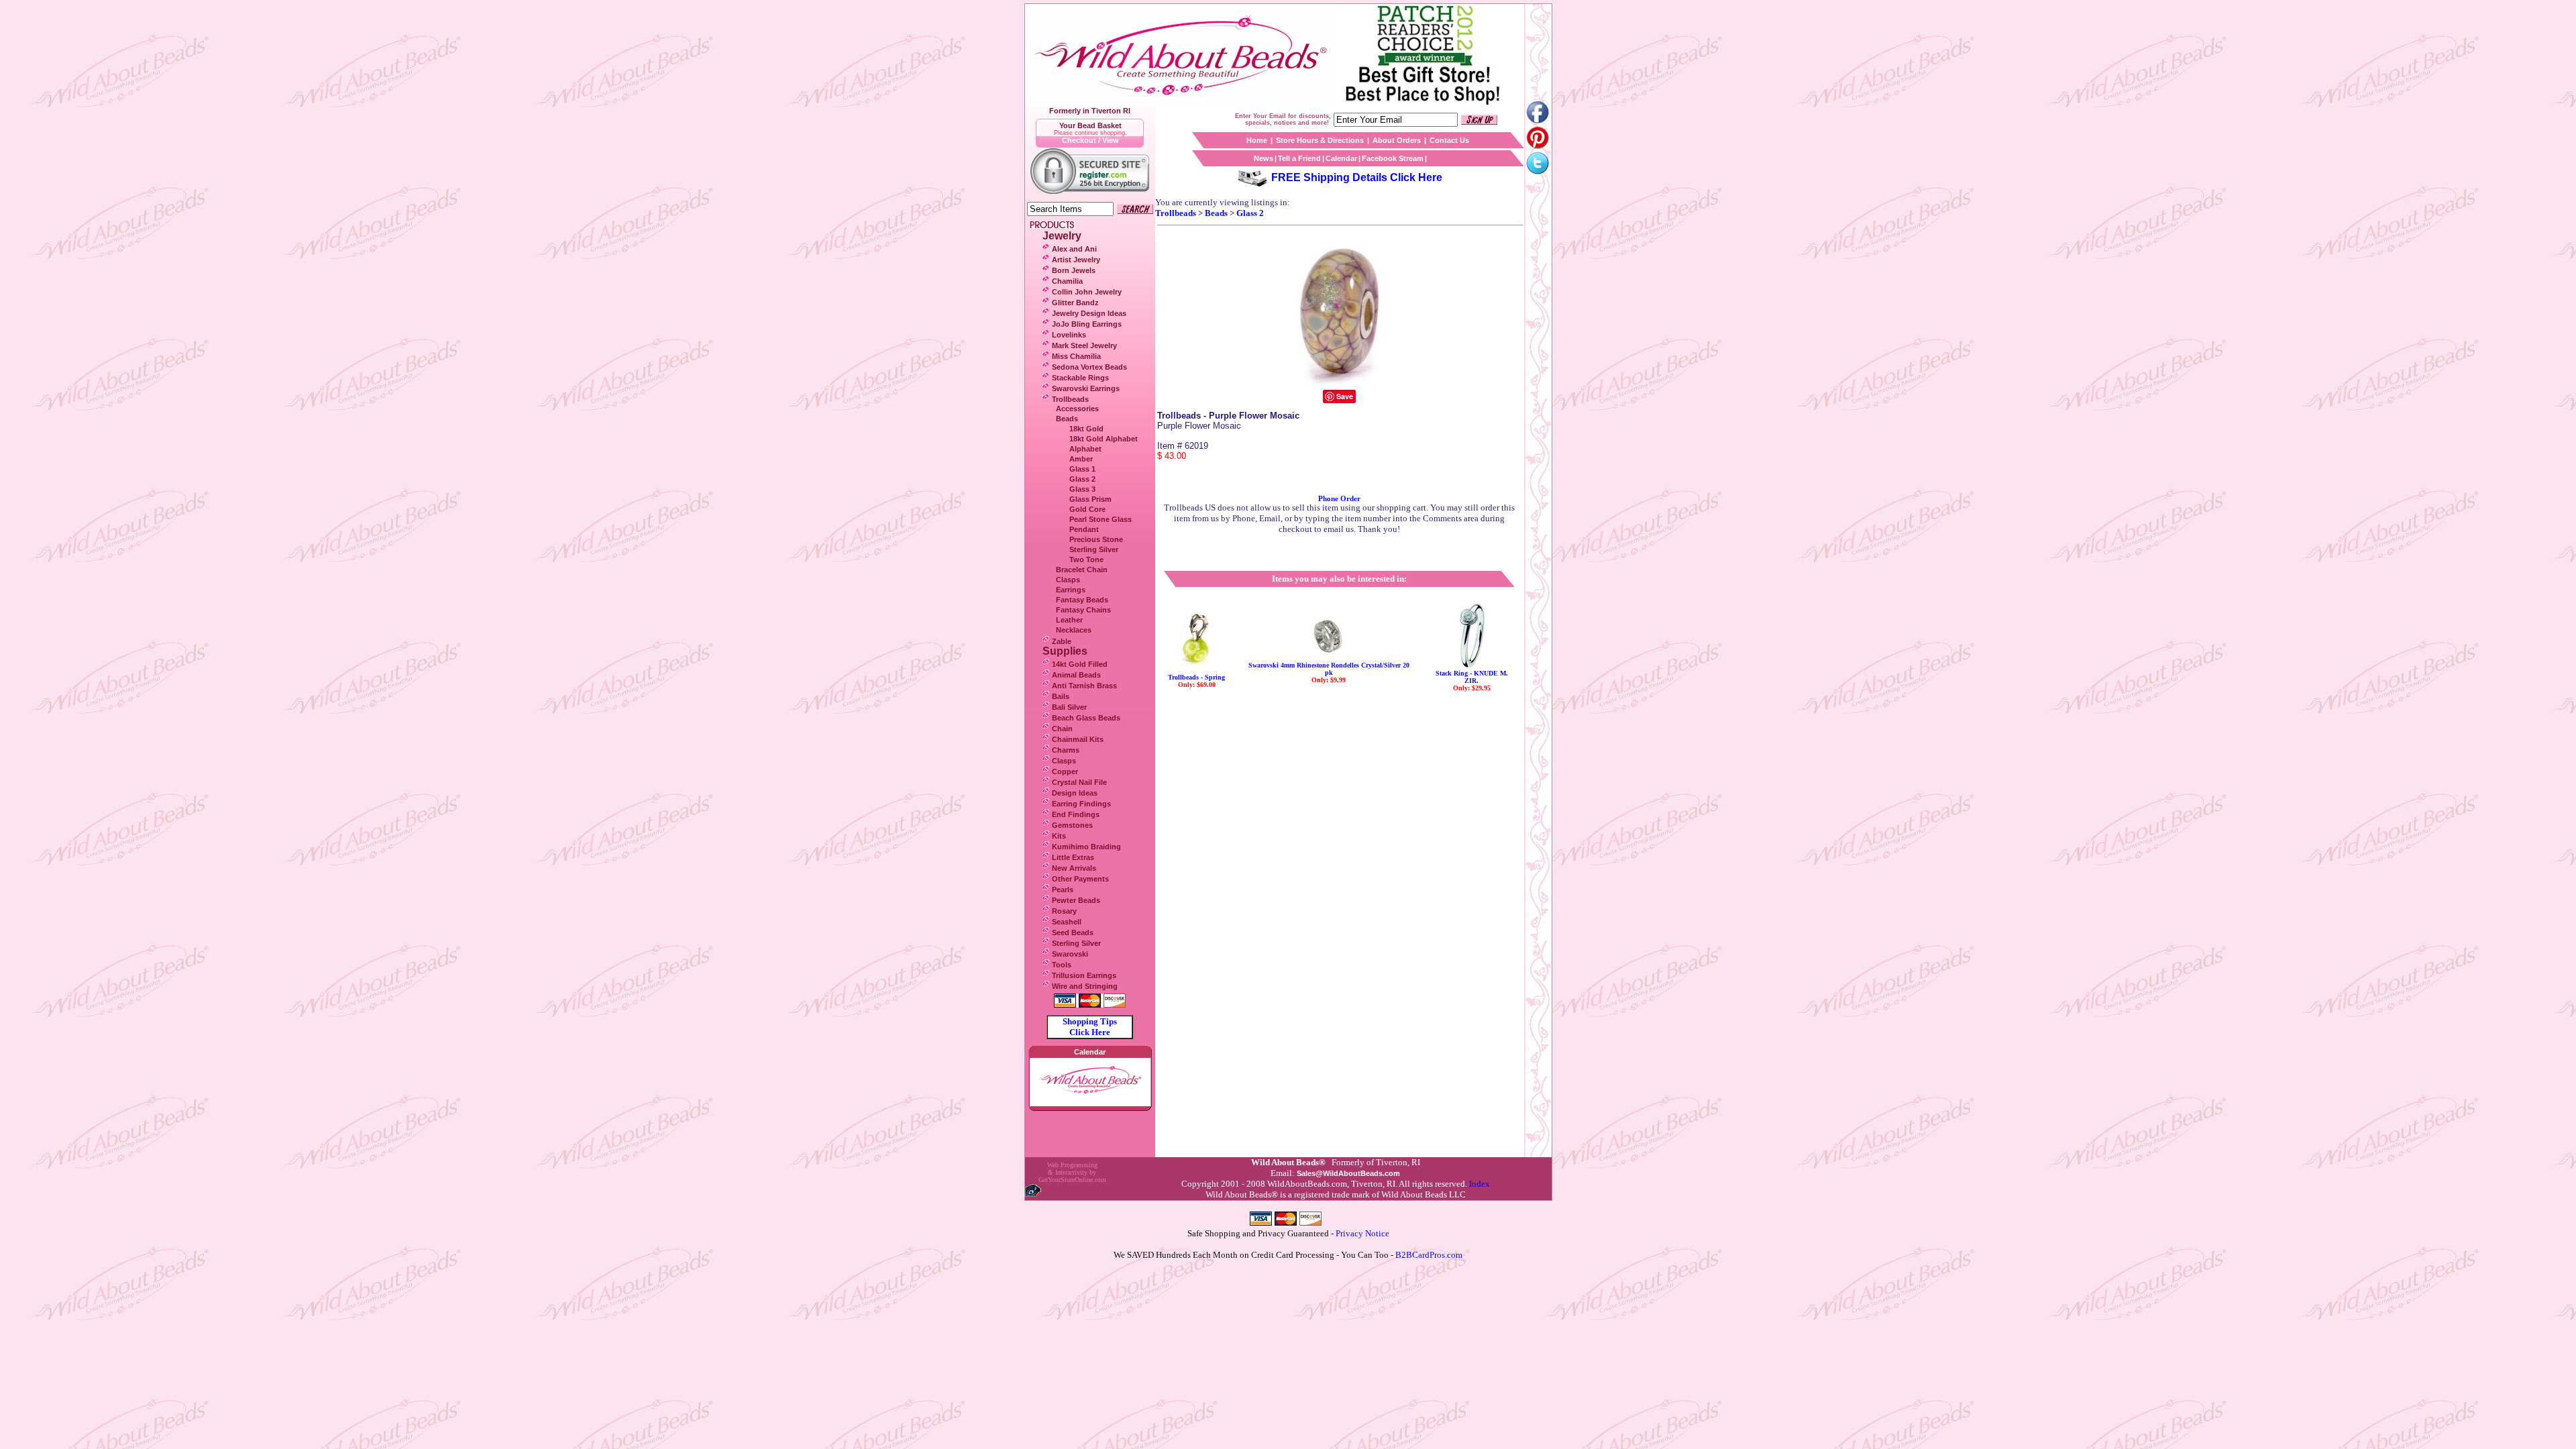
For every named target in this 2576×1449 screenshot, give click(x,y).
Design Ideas (1075, 793)
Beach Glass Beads (1086, 718)
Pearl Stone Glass (1101, 519)
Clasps (1068, 580)
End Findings (1076, 814)
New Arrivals (1074, 868)
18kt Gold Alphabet (1104, 439)
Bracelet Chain (1082, 570)
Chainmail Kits (1078, 739)
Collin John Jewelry (1087, 292)
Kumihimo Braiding (1086, 847)
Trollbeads (1070, 399)
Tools (1062, 965)
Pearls (1063, 890)
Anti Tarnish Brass (1084, 686)
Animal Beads (1076, 675)
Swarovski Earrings (1086, 388)
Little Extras (1073, 857)
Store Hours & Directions (1320, 140)
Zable (1062, 641)
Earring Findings (1081, 804)
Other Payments (1080, 879)
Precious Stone (1096, 539)
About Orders (1397, 140)
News (1264, 158)
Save (1345, 396)
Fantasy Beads (1082, 600)
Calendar (1341, 158)
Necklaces (1074, 630)
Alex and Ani (1074, 249)
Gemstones (1072, 825)
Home (1257, 140)
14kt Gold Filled (1080, 664)
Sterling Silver (1094, 549)
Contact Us (1449, 140)
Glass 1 (1082, 469)
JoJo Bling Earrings (1087, 324)
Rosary (1064, 911)
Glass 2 (1082, 479)
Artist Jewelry (1076, 260)
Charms (1066, 750)
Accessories (1077, 409)
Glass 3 (1082, 489)
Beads (1067, 419)
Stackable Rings (1080, 378)
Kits (1059, 836)
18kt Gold (1086, 429)
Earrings (1071, 590)
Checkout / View (1090, 140)
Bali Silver (1069, 707)
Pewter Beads (1076, 900)
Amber (1081, 459)
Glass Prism (1090, 499)
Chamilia (1067, 281)
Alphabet (1085, 449)
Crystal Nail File (1079, 782)
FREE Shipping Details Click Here (1357, 177)
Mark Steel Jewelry (1084, 345)
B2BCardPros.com (1429, 1255)
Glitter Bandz (1075, 303)
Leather (1069, 620)
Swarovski (1070, 954)
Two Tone (1086, 559)
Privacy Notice (1362, 1233)
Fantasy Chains (1083, 610)
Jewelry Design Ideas (1089, 313)
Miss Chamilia (1076, 356)
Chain (1062, 729)
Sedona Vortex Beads (1089, 367)
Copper (1065, 771)
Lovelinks (1069, 335)
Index (1480, 1184)
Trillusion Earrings (1084, 975)
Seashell (1067, 922)
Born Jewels (1074, 270)
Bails (1061, 696)
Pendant (1084, 529)
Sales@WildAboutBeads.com (1348, 1173)
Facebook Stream (1393, 158)
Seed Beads (1073, 932)
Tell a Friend (1299, 158)
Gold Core (1087, 509)
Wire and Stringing (1085, 986)
